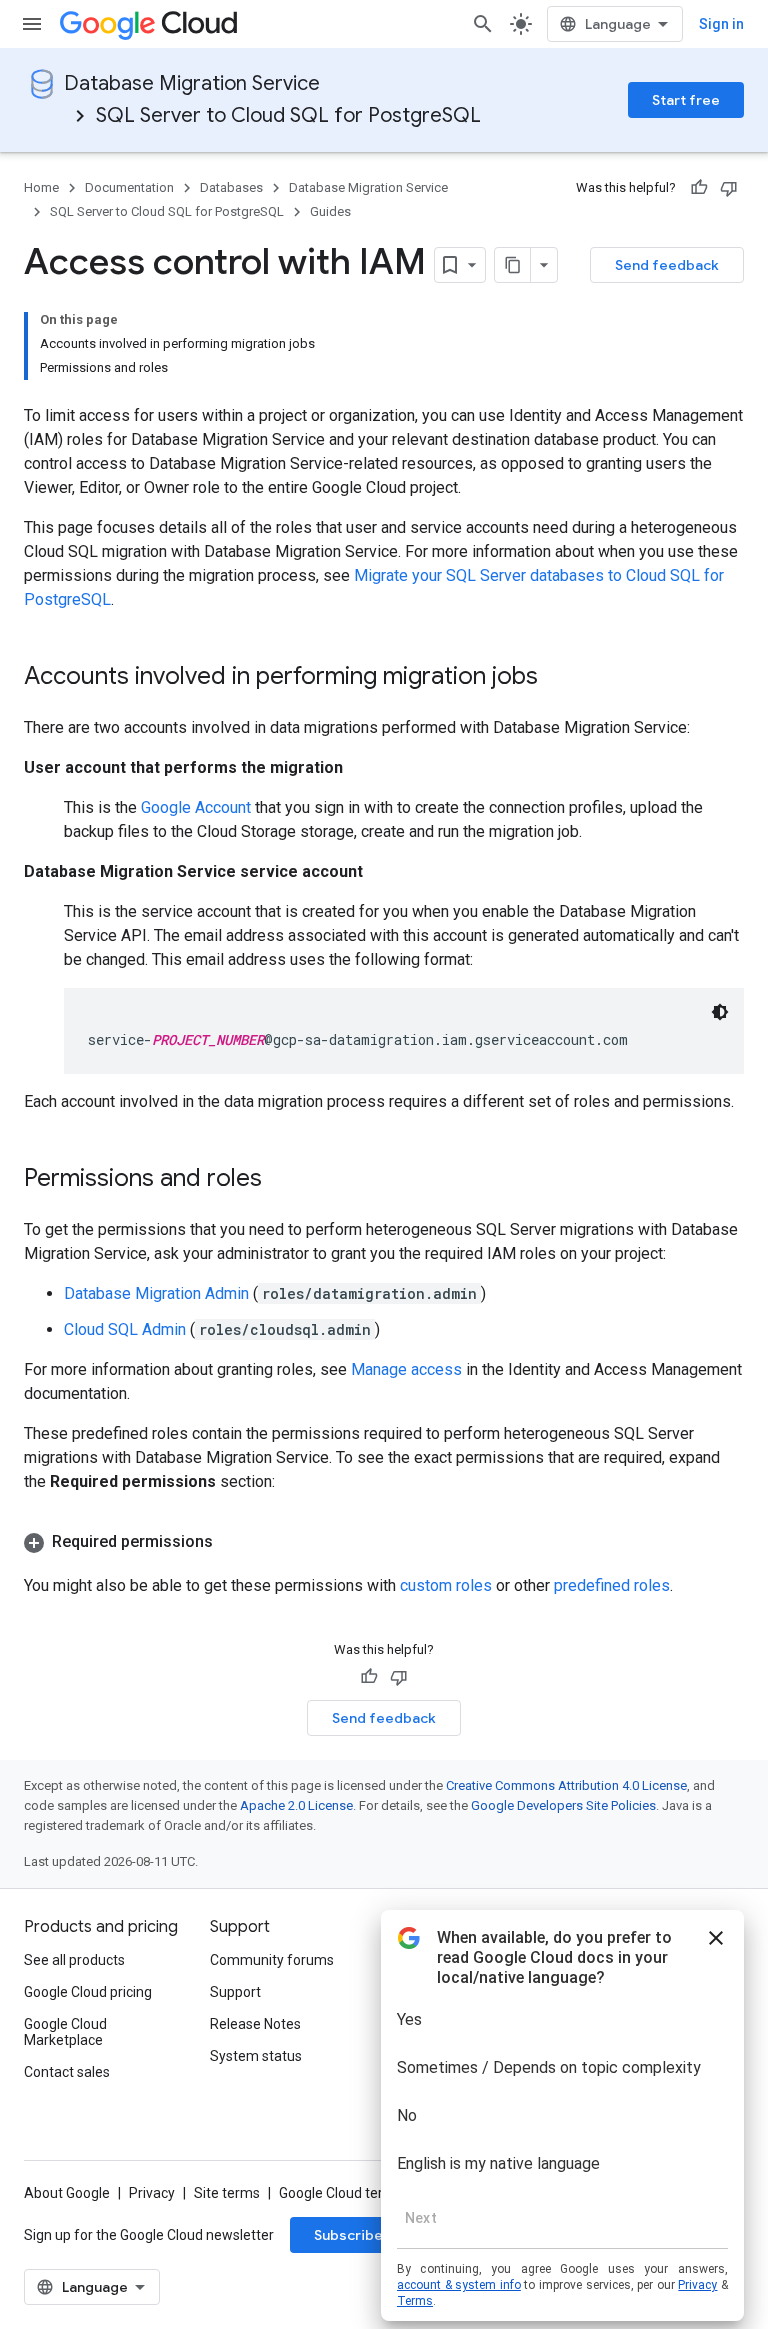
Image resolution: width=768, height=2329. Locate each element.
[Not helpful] (729, 188)
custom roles (446, 1585)
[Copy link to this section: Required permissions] (233, 1542)
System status (256, 2056)
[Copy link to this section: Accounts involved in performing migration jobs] (558, 678)
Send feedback (667, 265)
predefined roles (612, 1585)
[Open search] (483, 24)
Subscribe (348, 2235)
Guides (330, 211)
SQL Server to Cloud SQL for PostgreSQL (288, 115)
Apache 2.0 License (296, 1805)
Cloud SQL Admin (125, 1329)
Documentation (129, 187)
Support (235, 1992)
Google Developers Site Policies (563, 1805)
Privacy (152, 2193)
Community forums (272, 1960)
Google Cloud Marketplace (65, 2032)
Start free (686, 100)
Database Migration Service (192, 83)
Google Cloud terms (341, 2193)
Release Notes (255, 2024)
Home (41, 187)
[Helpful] (699, 188)
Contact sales (67, 2072)
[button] (384, 1542)
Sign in (721, 24)
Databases (231, 187)
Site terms (227, 2193)
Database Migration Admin (156, 1293)
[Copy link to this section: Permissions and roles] (282, 1180)
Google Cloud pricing (88, 1992)
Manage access (406, 1369)
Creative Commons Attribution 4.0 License (566, 1785)
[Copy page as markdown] (513, 265)
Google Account (196, 807)
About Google (67, 2193)
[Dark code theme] (720, 1012)
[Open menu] (32, 24)
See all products (74, 1960)
